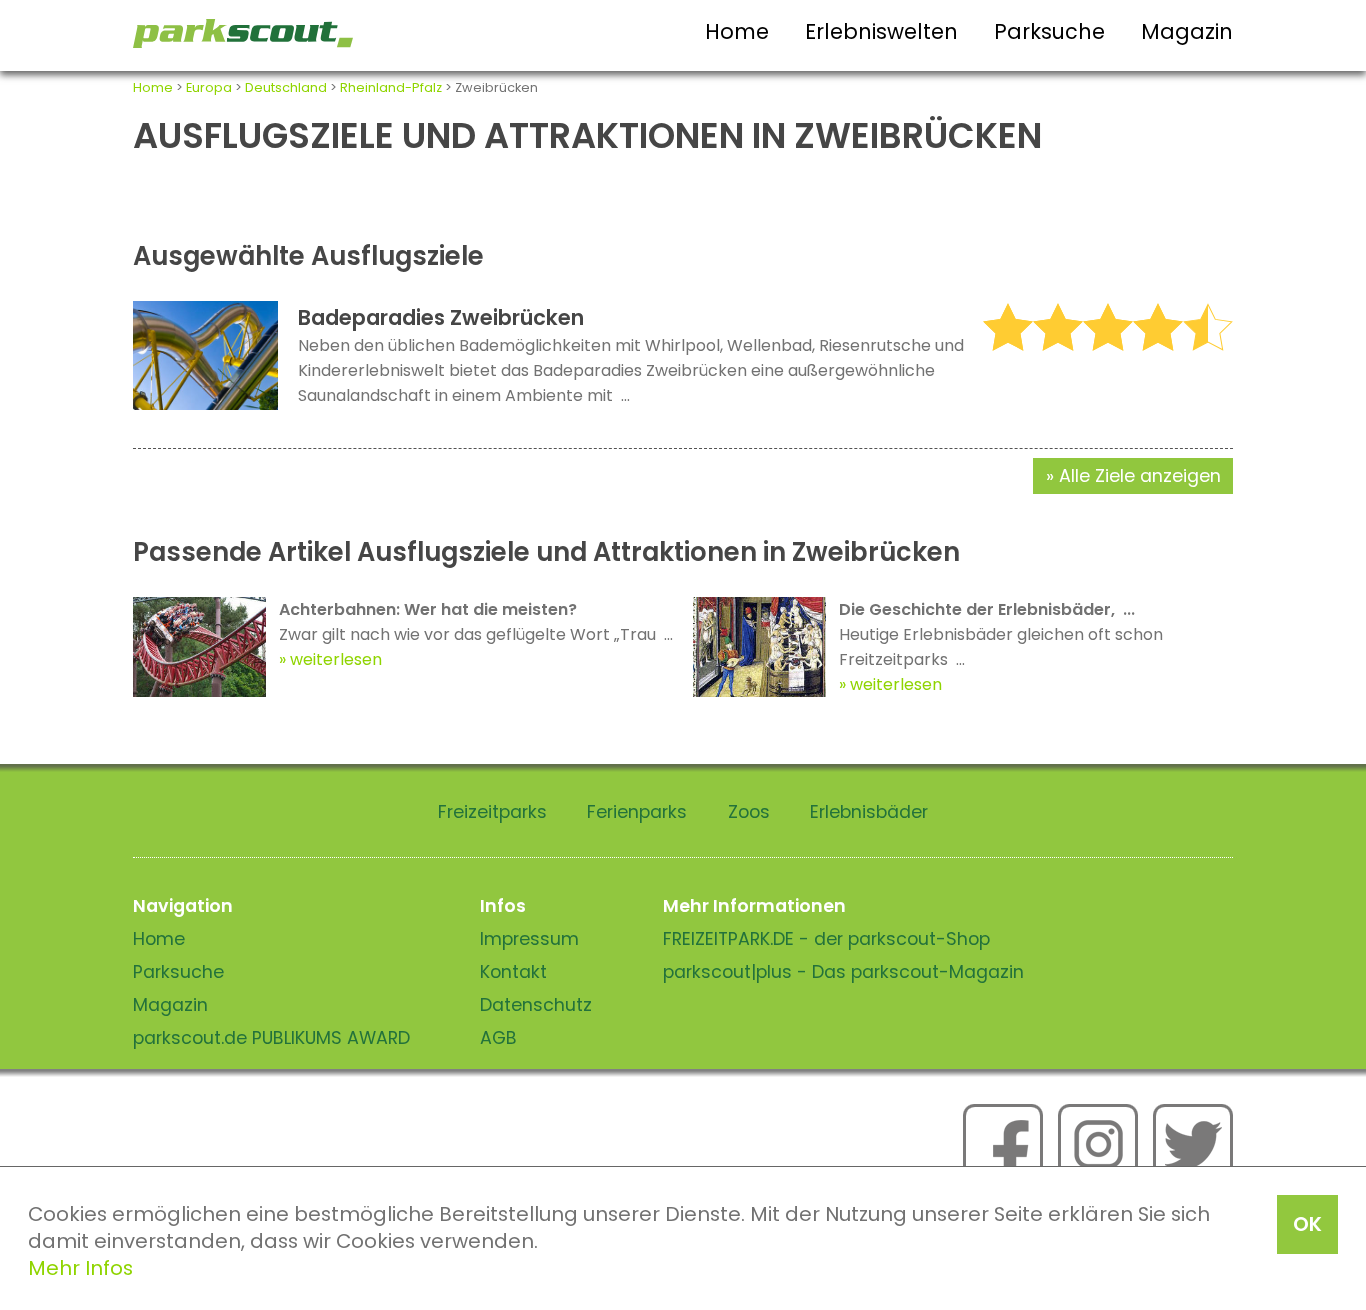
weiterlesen (336, 659)
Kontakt (513, 972)
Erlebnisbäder (869, 812)
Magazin (1187, 31)
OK (1307, 1224)
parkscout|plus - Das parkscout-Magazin (843, 972)
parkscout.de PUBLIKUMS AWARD (271, 1038)
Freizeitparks (492, 812)
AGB (498, 1038)
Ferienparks (637, 812)
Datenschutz (536, 1005)
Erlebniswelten (881, 31)
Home (737, 31)
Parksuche (1049, 31)
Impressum (529, 939)
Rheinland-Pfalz (391, 87)
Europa (209, 87)
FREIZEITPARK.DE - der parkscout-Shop (826, 939)
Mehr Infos (80, 1268)
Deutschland (286, 87)
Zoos (749, 812)
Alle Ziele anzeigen (1140, 476)
